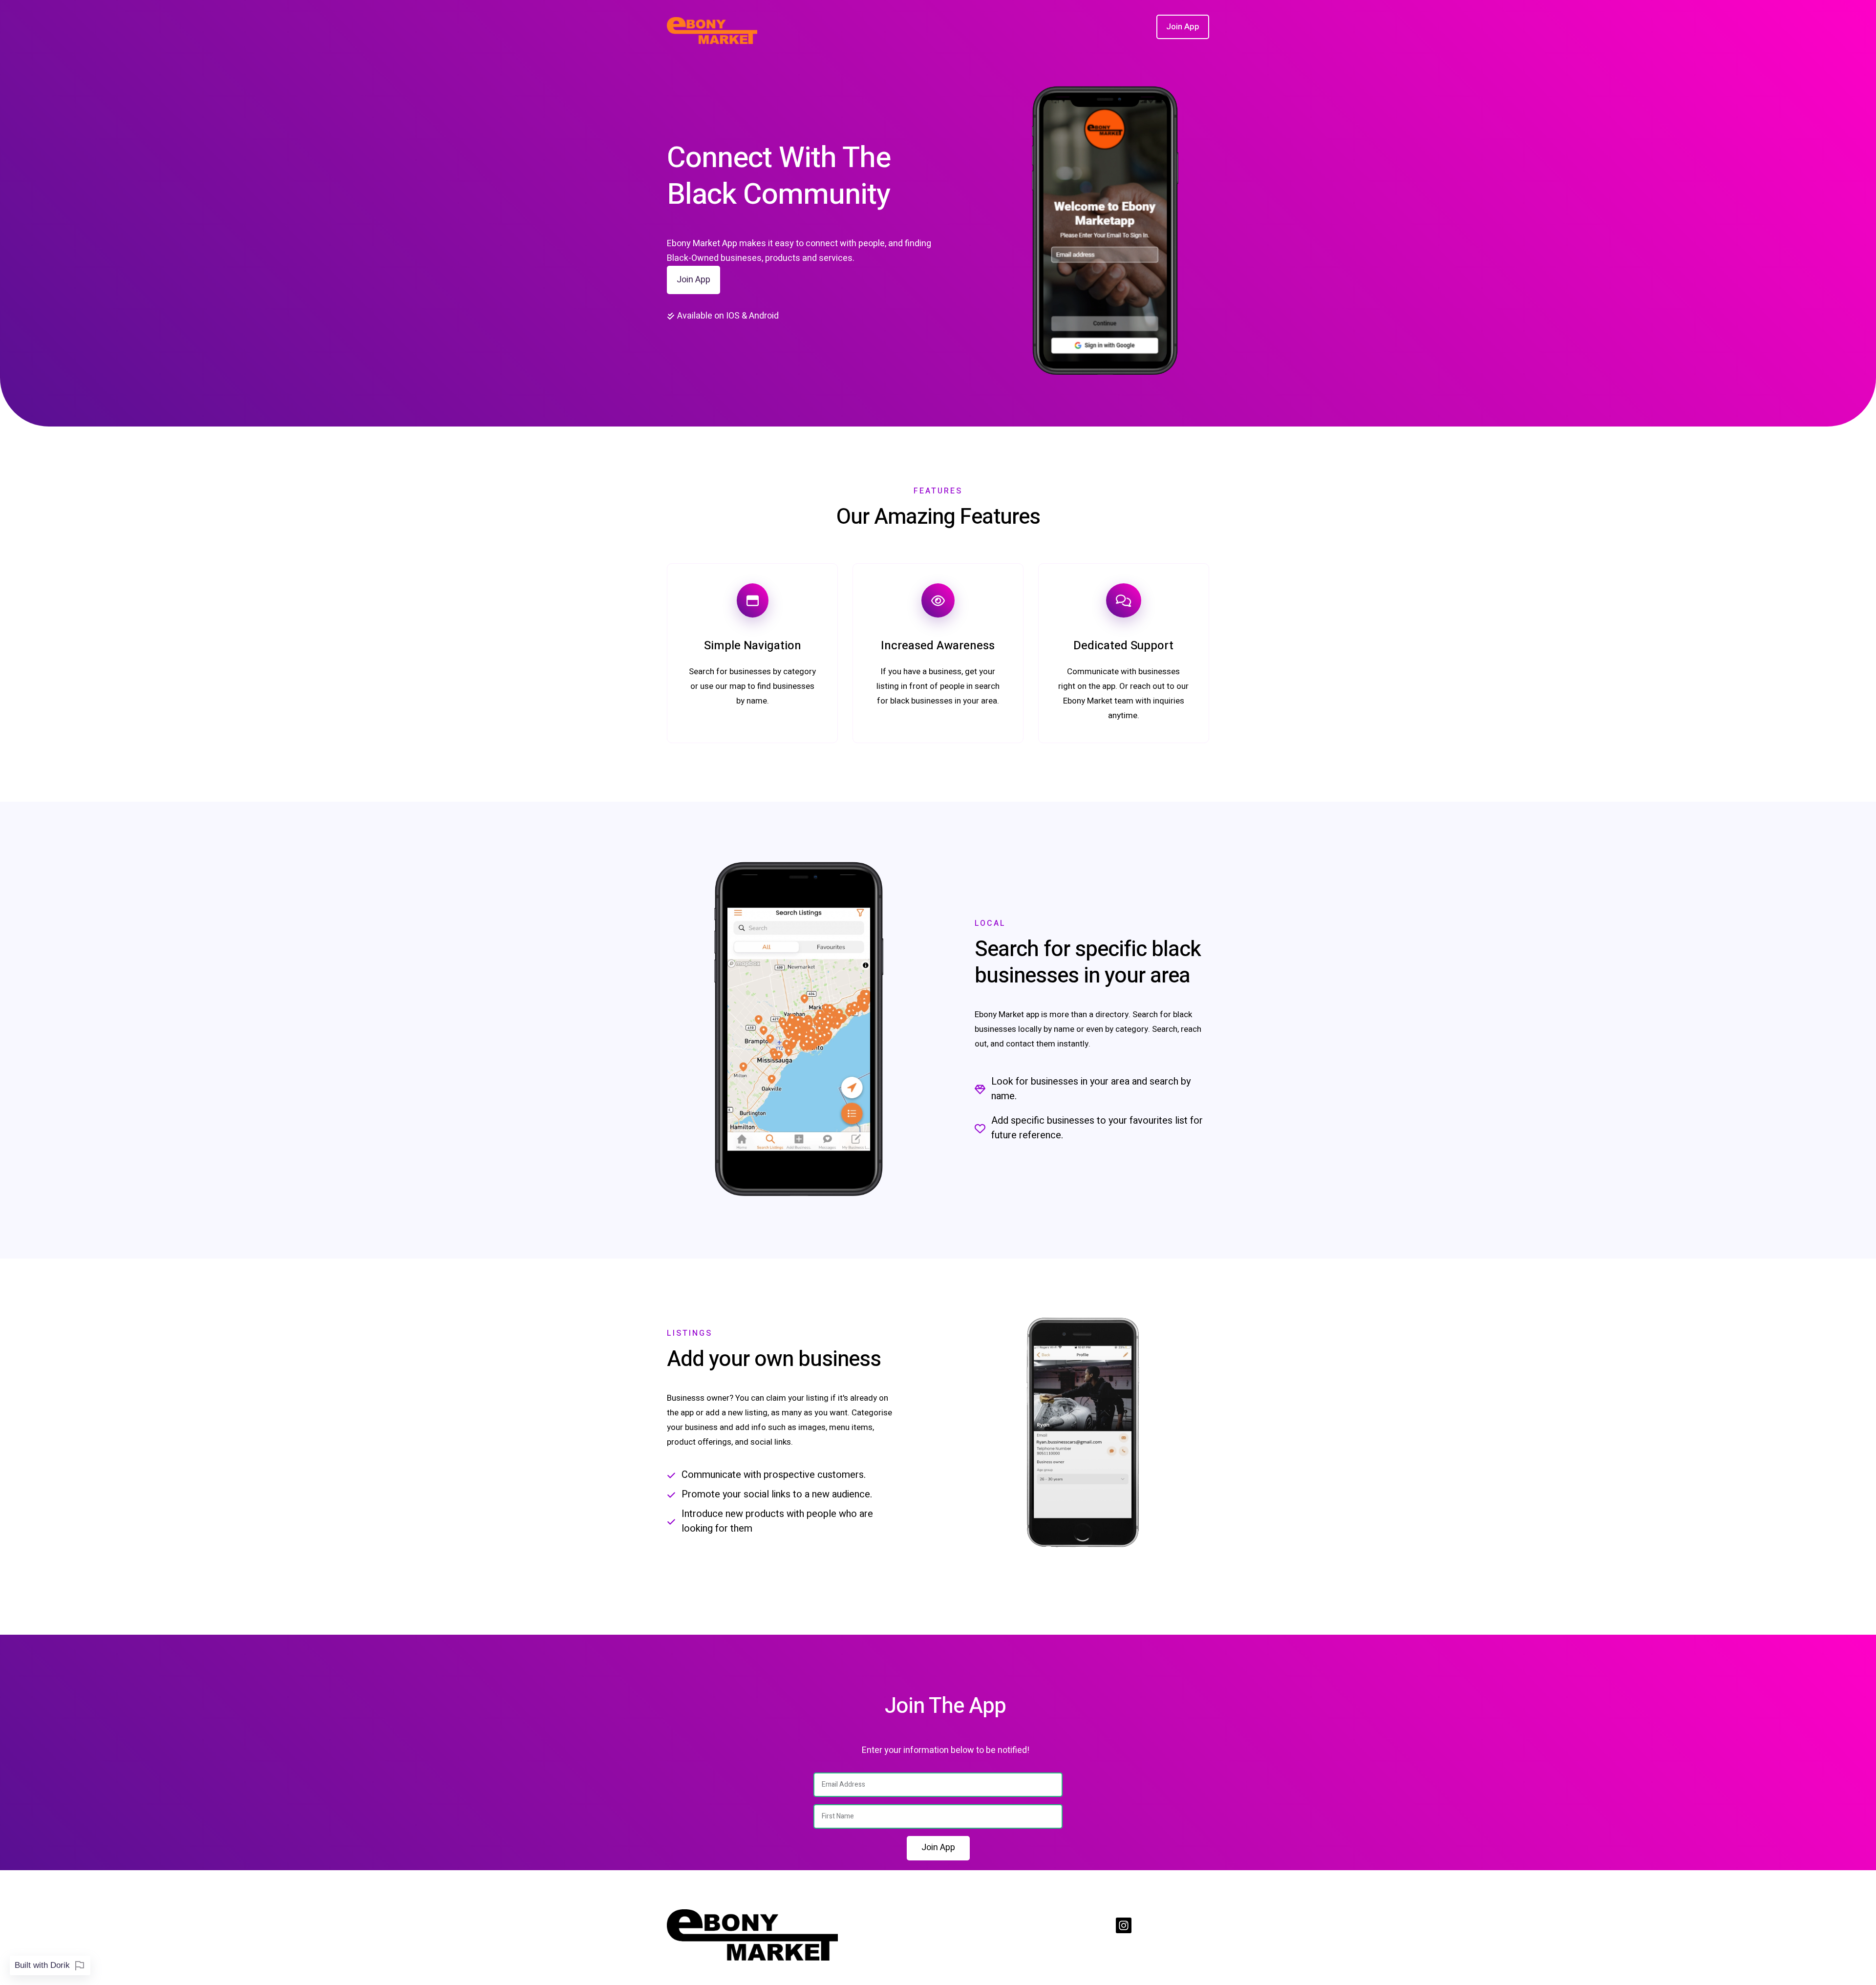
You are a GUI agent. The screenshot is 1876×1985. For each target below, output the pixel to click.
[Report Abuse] (80, 1965)
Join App (693, 280)
